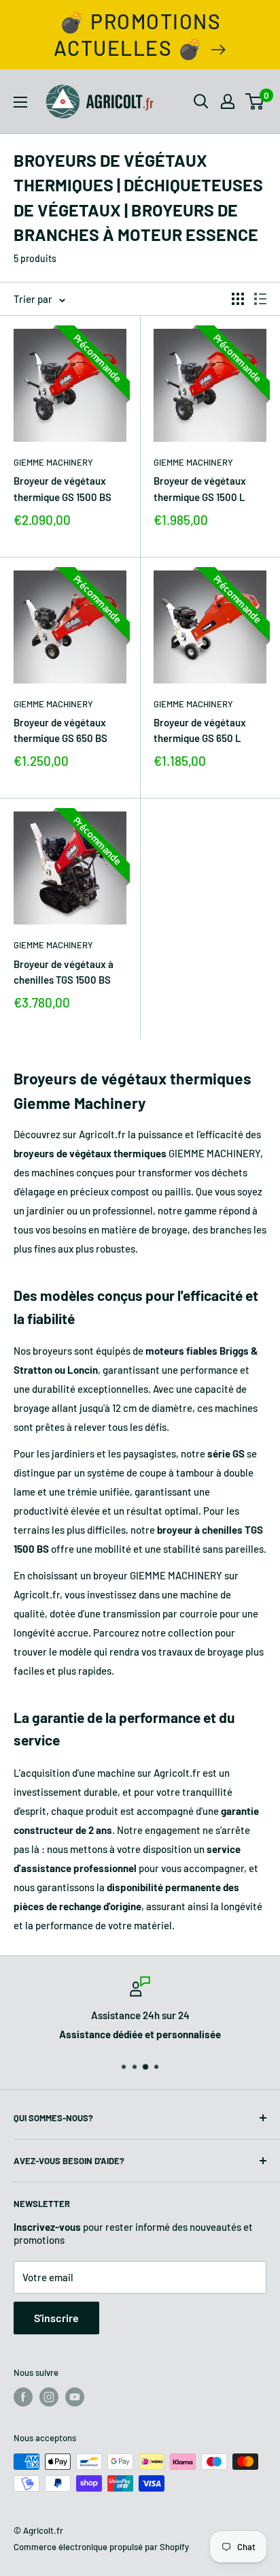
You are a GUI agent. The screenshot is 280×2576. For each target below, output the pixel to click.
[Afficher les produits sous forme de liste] (260, 299)
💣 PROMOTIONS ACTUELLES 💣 (138, 34)
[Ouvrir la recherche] (201, 101)
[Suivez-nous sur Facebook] (23, 2397)
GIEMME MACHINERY (53, 462)
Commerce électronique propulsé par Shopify (101, 2547)
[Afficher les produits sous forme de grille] (238, 299)
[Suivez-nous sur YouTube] (75, 2397)
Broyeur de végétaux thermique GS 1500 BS (63, 488)
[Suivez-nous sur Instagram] (49, 2397)
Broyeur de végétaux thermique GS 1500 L (200, 488)
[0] (255, 101)
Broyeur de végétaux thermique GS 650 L (200, 730)
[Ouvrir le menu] (20, 102)
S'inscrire (56, 2318)
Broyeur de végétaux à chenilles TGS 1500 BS (64, 972)
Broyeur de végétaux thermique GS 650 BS (60, 730)
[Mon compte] (228, 101)
